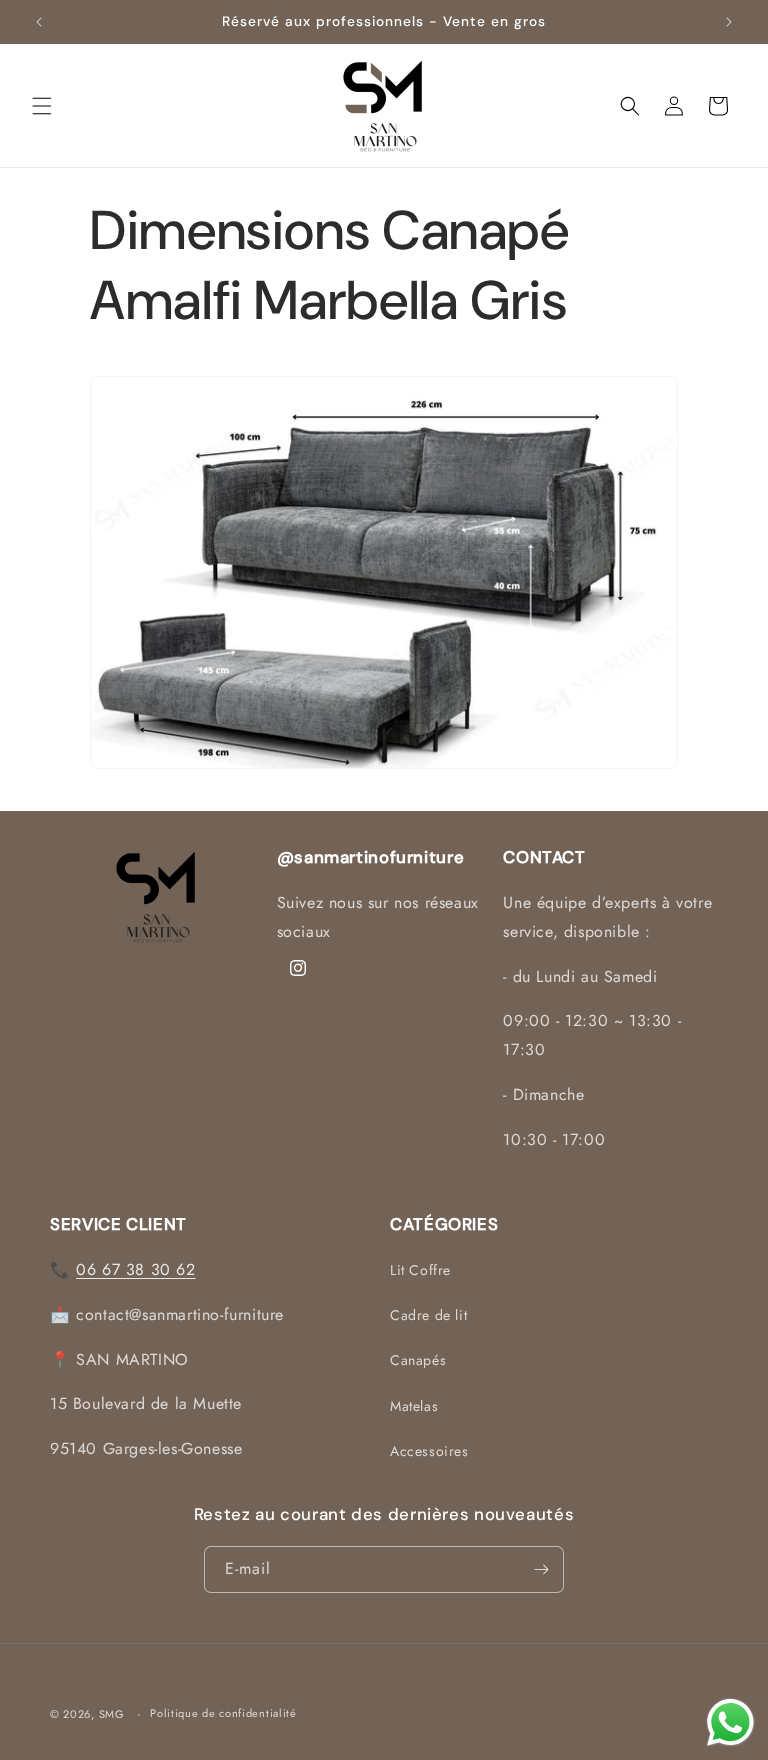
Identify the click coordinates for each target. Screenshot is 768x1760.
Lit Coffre (420, 1270)
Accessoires (429, 1451)
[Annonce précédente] (39, 22)
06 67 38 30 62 (135, 1269)
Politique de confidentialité (223, 1713)
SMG (112, 1714)
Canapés (418, 1360)
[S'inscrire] (541, 1569)
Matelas (414, 1406)
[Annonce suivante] (729, 22)
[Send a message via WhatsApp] (730, 1722)
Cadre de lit (428, 1315)
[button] (42, 106)
